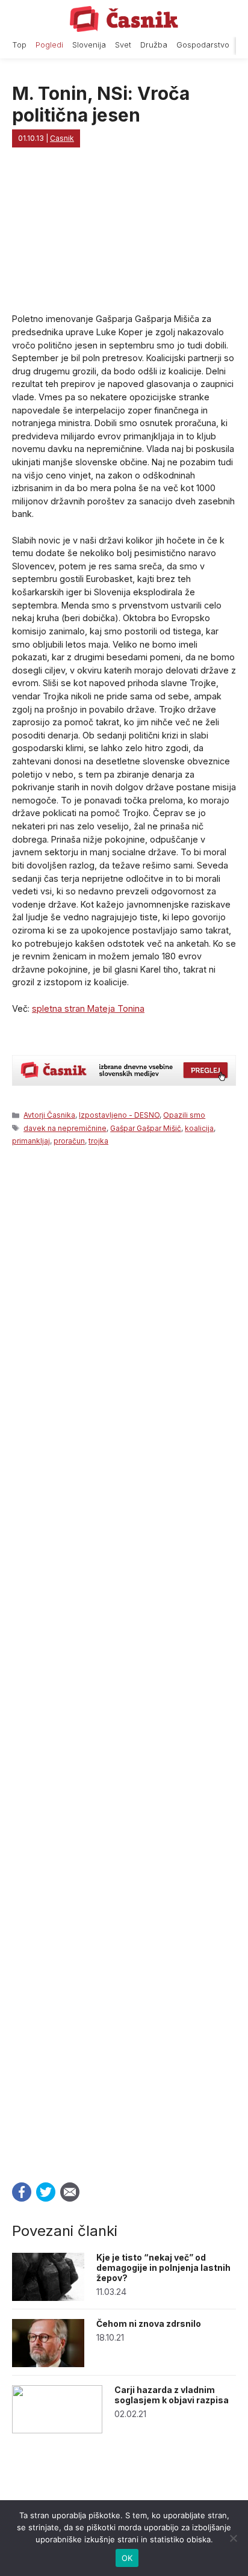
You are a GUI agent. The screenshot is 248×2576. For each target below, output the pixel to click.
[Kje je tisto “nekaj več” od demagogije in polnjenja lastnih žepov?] (48, 2298)
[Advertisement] (124, 1661)
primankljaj (31, 1141)
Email (70, 2192)
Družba (154, 45)
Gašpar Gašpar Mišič (146, 1128)
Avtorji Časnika (49, 1115)
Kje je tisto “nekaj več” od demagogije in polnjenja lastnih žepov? (163, 2268)
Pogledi (49, 45)
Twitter (46, 2192)
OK (127, 2558)
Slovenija (89, 45)
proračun (69, 1141)
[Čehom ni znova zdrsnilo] (48, 2364)
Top (19, 45)
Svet (123, 45)
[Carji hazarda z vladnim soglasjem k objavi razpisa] (57, 2430)
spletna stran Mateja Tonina (88, 1008)
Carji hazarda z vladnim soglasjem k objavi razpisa (172, 2395)
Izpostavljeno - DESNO (119, 1115)
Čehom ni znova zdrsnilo (149, 2324)
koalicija (199, 1128)
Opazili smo (184, 1115)
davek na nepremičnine (65, 1128)
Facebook (22, 2192)
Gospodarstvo (203, 45)
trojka (98, 1141)
